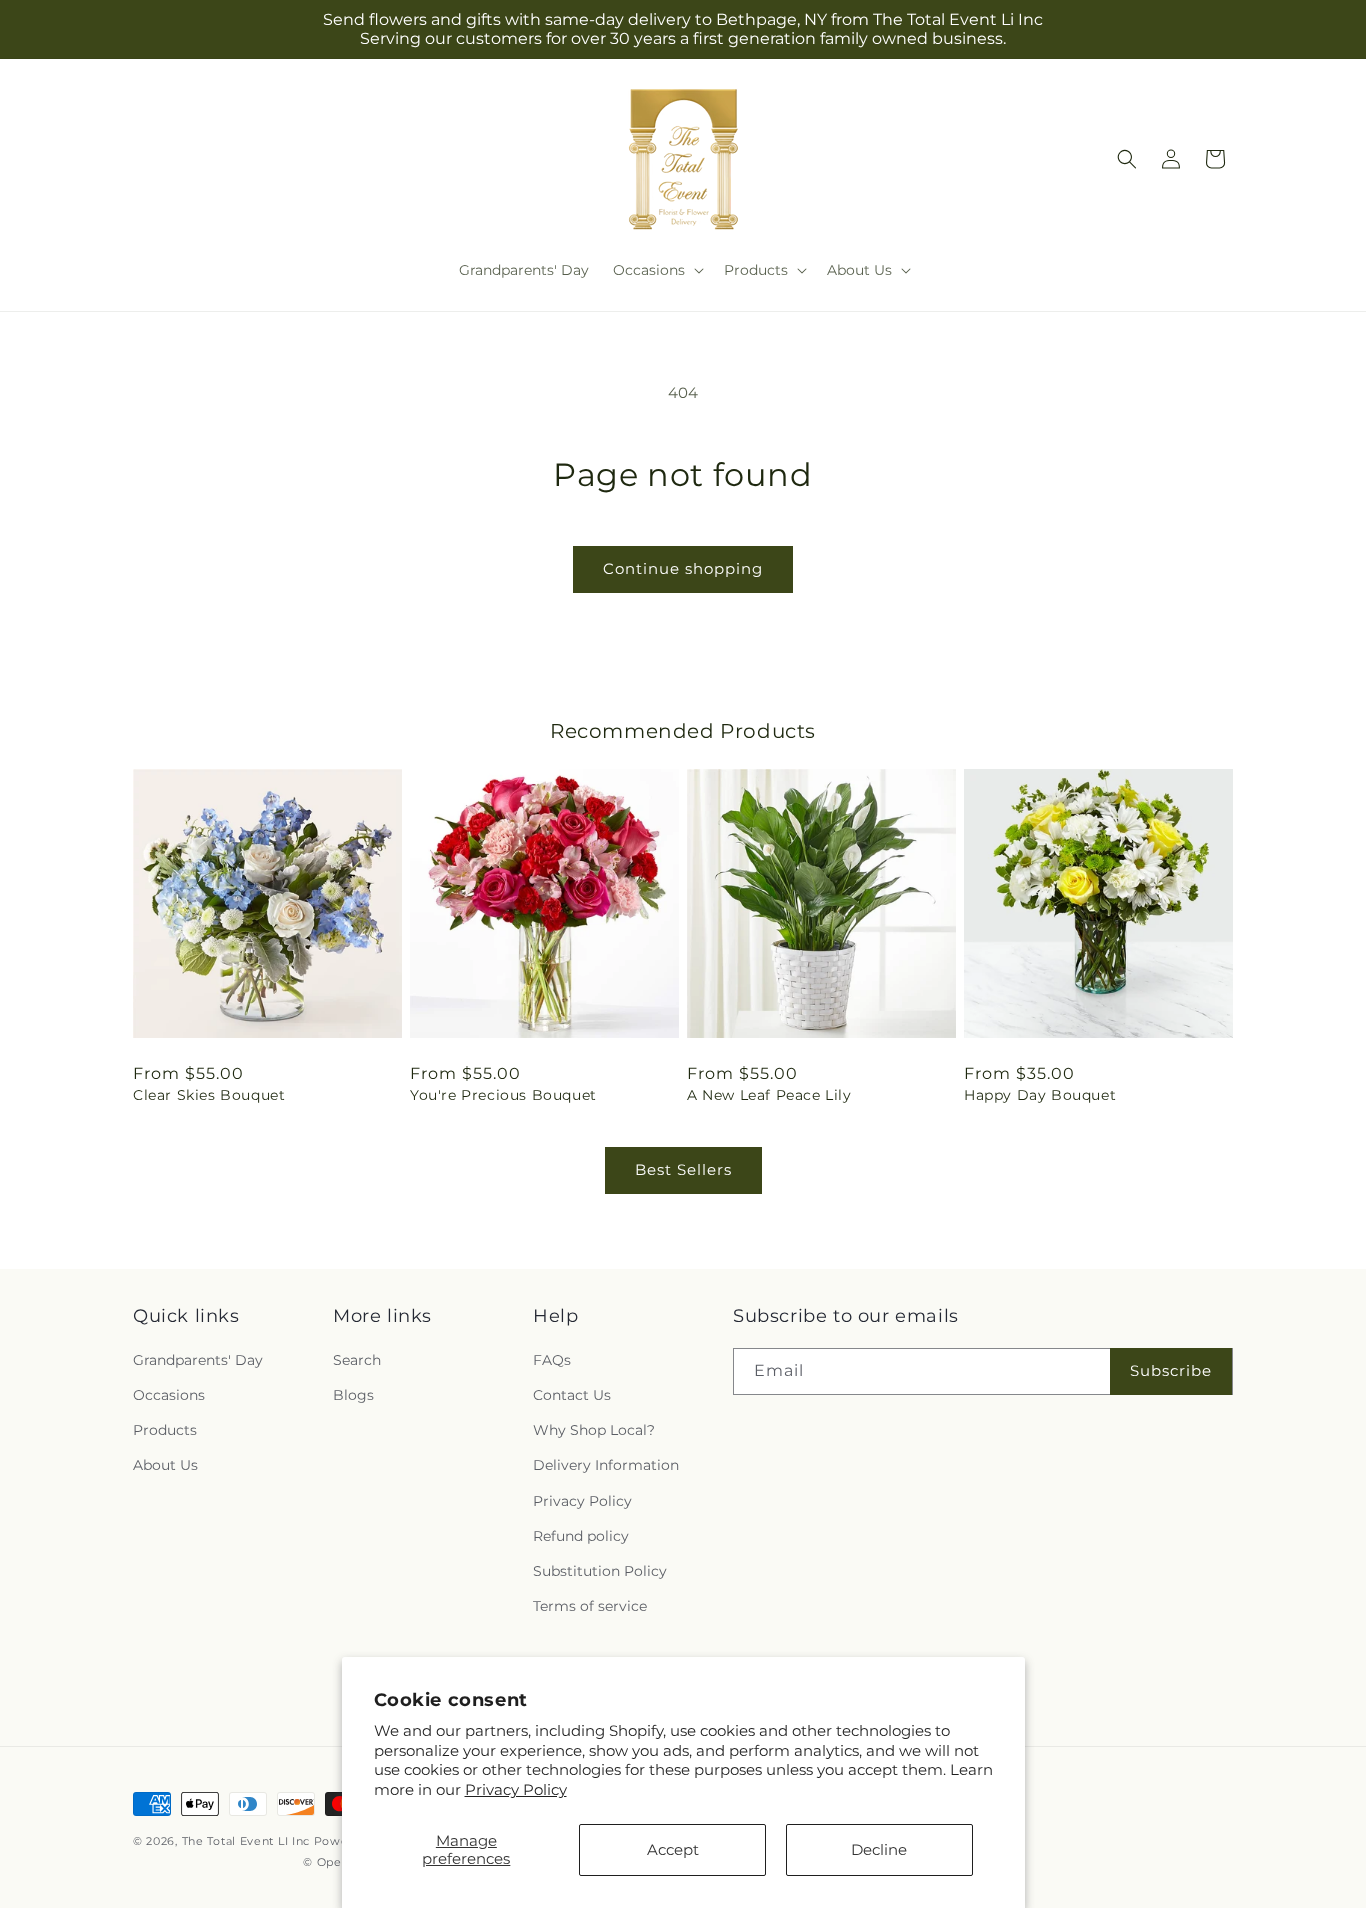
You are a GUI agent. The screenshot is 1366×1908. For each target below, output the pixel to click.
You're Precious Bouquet (503, 1095)
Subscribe (1171, 1370)
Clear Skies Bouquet (209, 1095)
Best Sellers (683, 1169)
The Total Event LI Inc (246, 1841)
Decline (879, 1849)
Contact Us (572, 1395)
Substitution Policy (600, 1571)
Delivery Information (606, 1465)
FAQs (552, 1360)
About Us (165, 1465)
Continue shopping (683, 568)
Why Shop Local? (594, 1430)
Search (357, 1360)
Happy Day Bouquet (1040, 1095)
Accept (673, 1849)
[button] (656, 270)
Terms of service (590, 1606)
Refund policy (581, 1536)
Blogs (353, 1395)
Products (165, 1430)
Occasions (169, 1395)
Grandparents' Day (198, 1360)
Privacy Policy (516, 1789)
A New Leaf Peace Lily (769, 1095)
